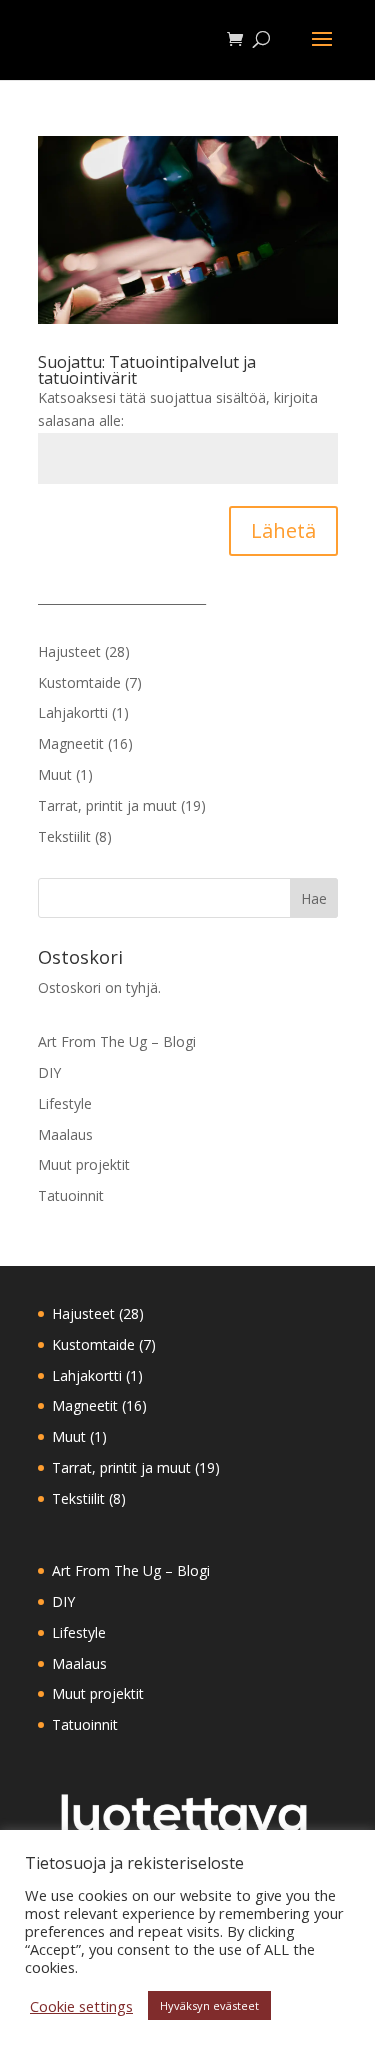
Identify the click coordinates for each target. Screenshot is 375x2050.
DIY (49, 1072)
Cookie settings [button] (81, 2006)
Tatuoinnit (71, 1195)
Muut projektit (84, 1164)
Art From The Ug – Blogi (117, 1041)
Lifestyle (65, 1103)
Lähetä (283, 530)
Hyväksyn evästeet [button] (209, 2005)
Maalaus (65, 1134)
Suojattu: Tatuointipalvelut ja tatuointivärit (147, 370)
